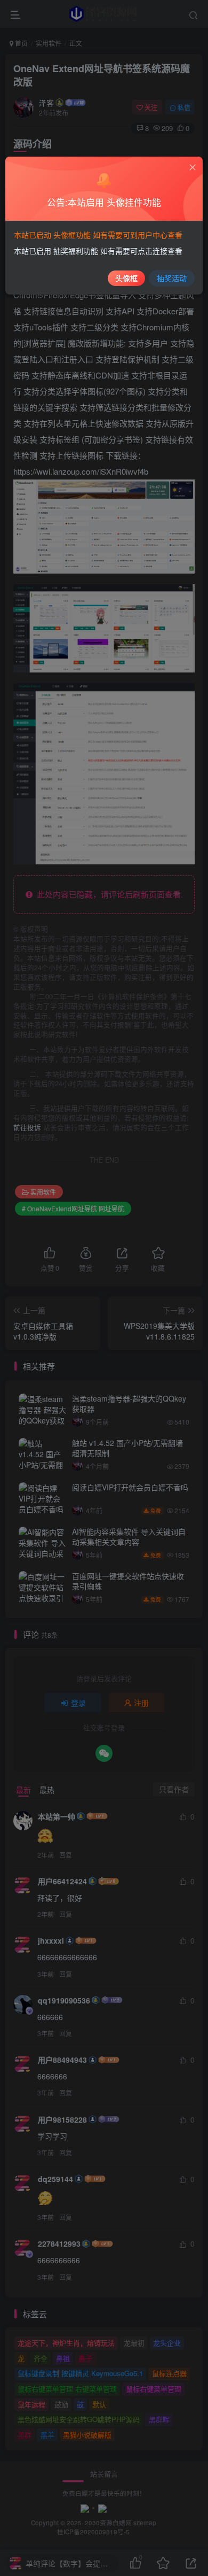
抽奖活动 (172, 278)
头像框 (126, 278)
